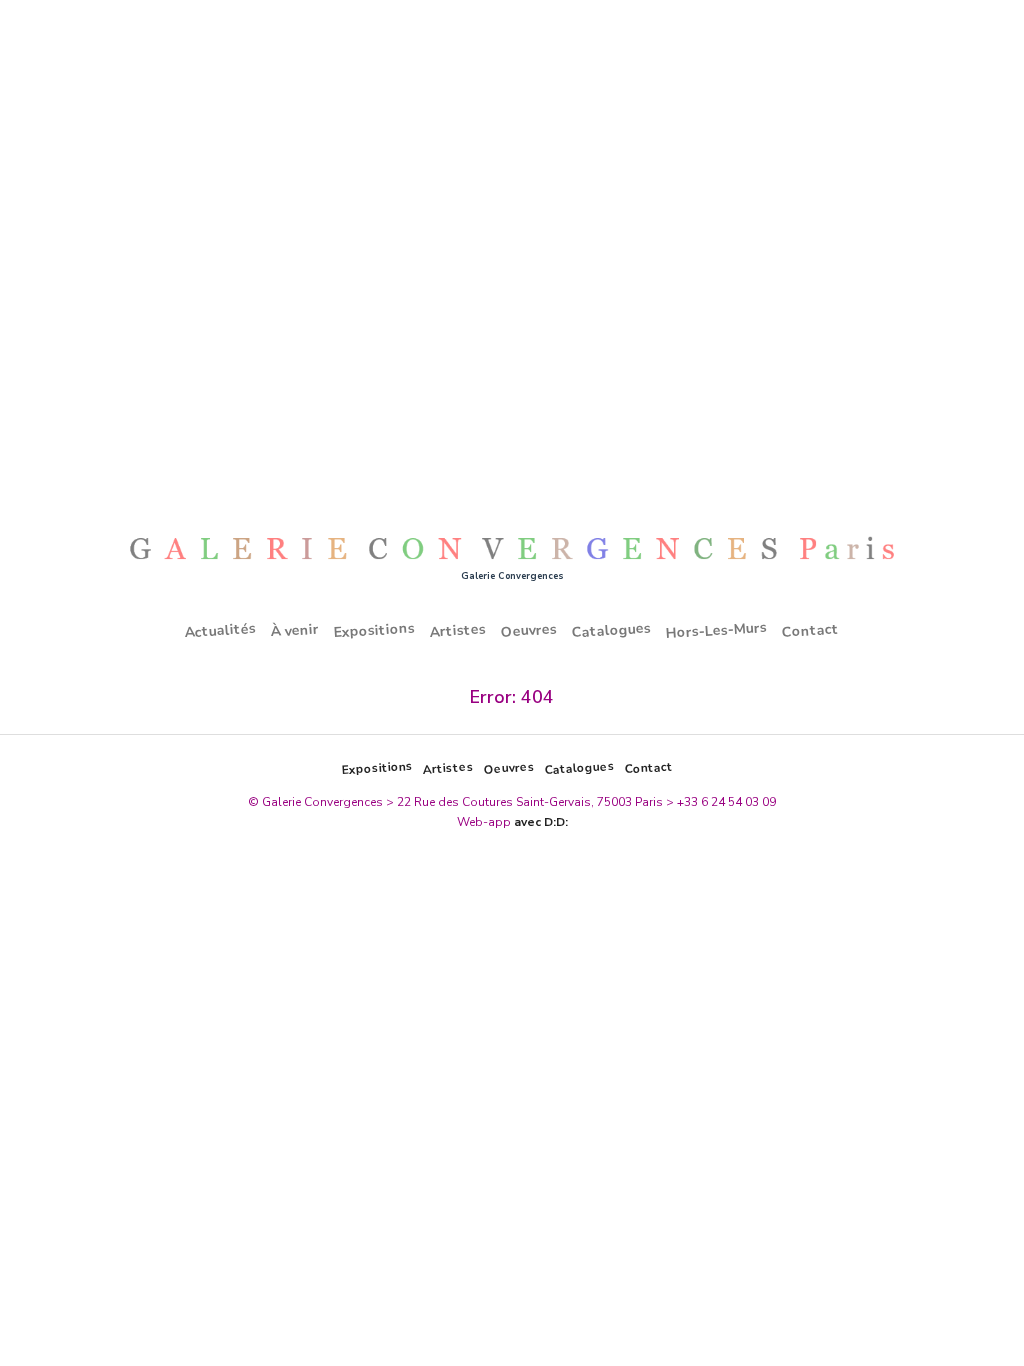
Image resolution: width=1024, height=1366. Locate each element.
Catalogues (612, 631)
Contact (811, 630)
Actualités (221, 630)
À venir (295, 631)
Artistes (458, 630)
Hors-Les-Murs (717, 630)
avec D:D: (541, 822)
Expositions (375, 631)
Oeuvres (529, 630)
